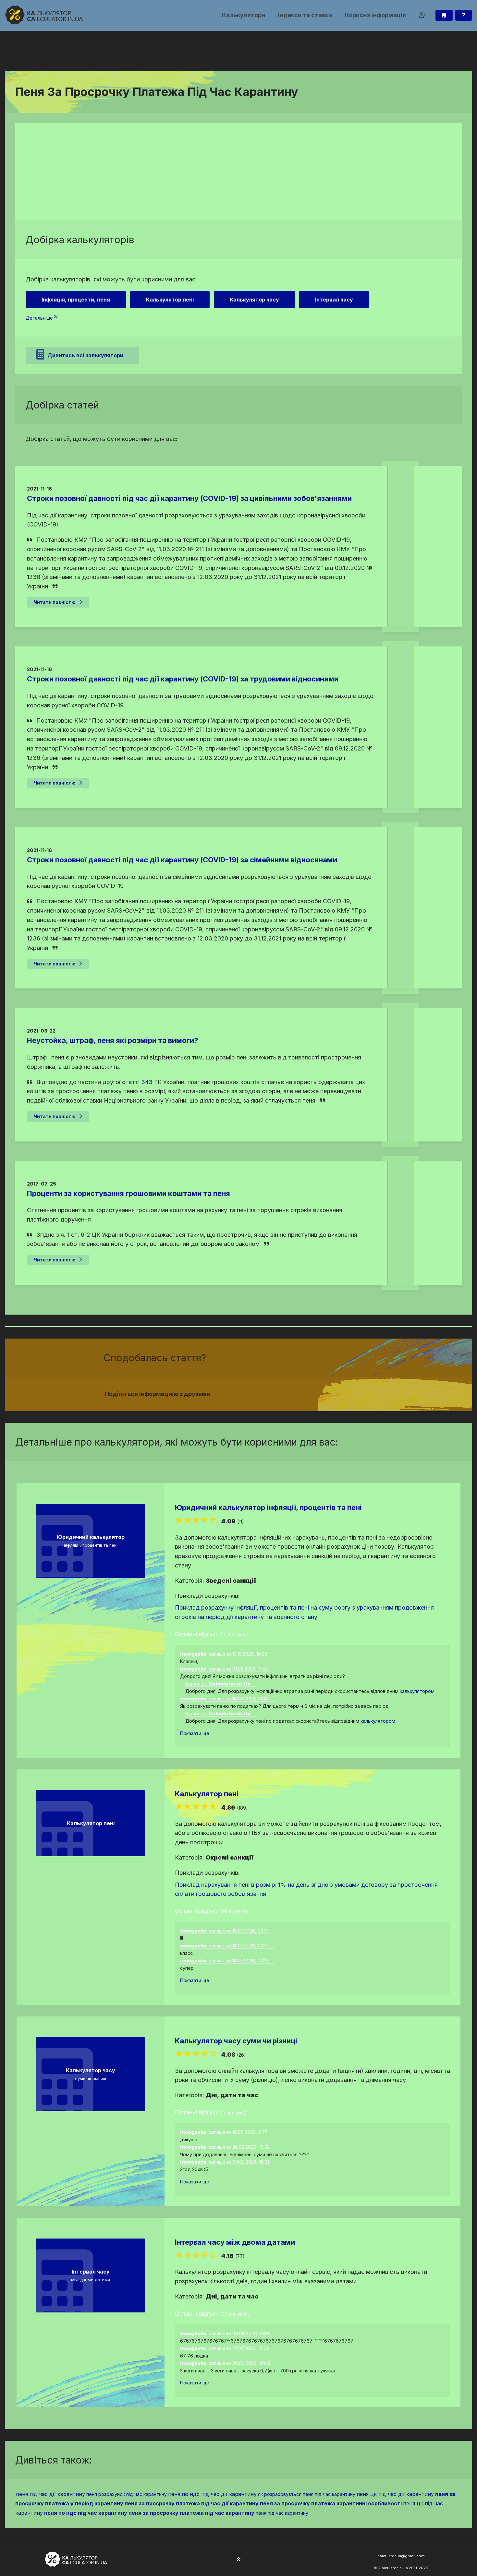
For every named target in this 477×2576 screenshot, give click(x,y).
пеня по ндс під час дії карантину (212, 2494)
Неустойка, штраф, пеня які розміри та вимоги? (112, 1040)
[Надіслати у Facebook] (300, 1394)
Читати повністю (55, 602)
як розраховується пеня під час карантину (307, 2494)
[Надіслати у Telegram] (323, 1394)
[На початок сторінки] (238, 2560)
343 (147, 1082)
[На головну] (44, 15)
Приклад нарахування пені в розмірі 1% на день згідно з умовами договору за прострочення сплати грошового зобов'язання (306, 1889)
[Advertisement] (238, 172)
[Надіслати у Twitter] (307, 1394)
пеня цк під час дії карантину (395, 2494)
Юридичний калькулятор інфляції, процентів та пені (268, 1507)
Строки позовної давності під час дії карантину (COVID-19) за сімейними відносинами (182, 860)
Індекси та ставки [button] (305, 15)
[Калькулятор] (444, 15)
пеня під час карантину (282, 2513)
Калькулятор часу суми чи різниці (236, 2041)
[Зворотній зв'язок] (464, 15)
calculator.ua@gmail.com (401, 2556)
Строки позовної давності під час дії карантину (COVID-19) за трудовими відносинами (183, 679)
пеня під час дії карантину (50, 2494)
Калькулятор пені (207, 1794)
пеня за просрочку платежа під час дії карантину (192, 2503)
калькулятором (417, 1691)
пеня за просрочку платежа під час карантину (191, 2513)
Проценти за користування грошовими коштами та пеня (128, 1193)
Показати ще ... (197, 1733)
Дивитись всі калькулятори (85, 355)
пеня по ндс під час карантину (86, 2513)
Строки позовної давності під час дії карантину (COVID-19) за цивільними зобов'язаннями (189, 498)
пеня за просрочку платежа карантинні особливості (331, 2503)
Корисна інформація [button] (375, 15)
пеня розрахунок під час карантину (127, 2494)
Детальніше (39, 318)
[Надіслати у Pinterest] (315, 1394)
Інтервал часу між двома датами (235, 2242)
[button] (423, 15)
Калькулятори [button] (244, 15)
